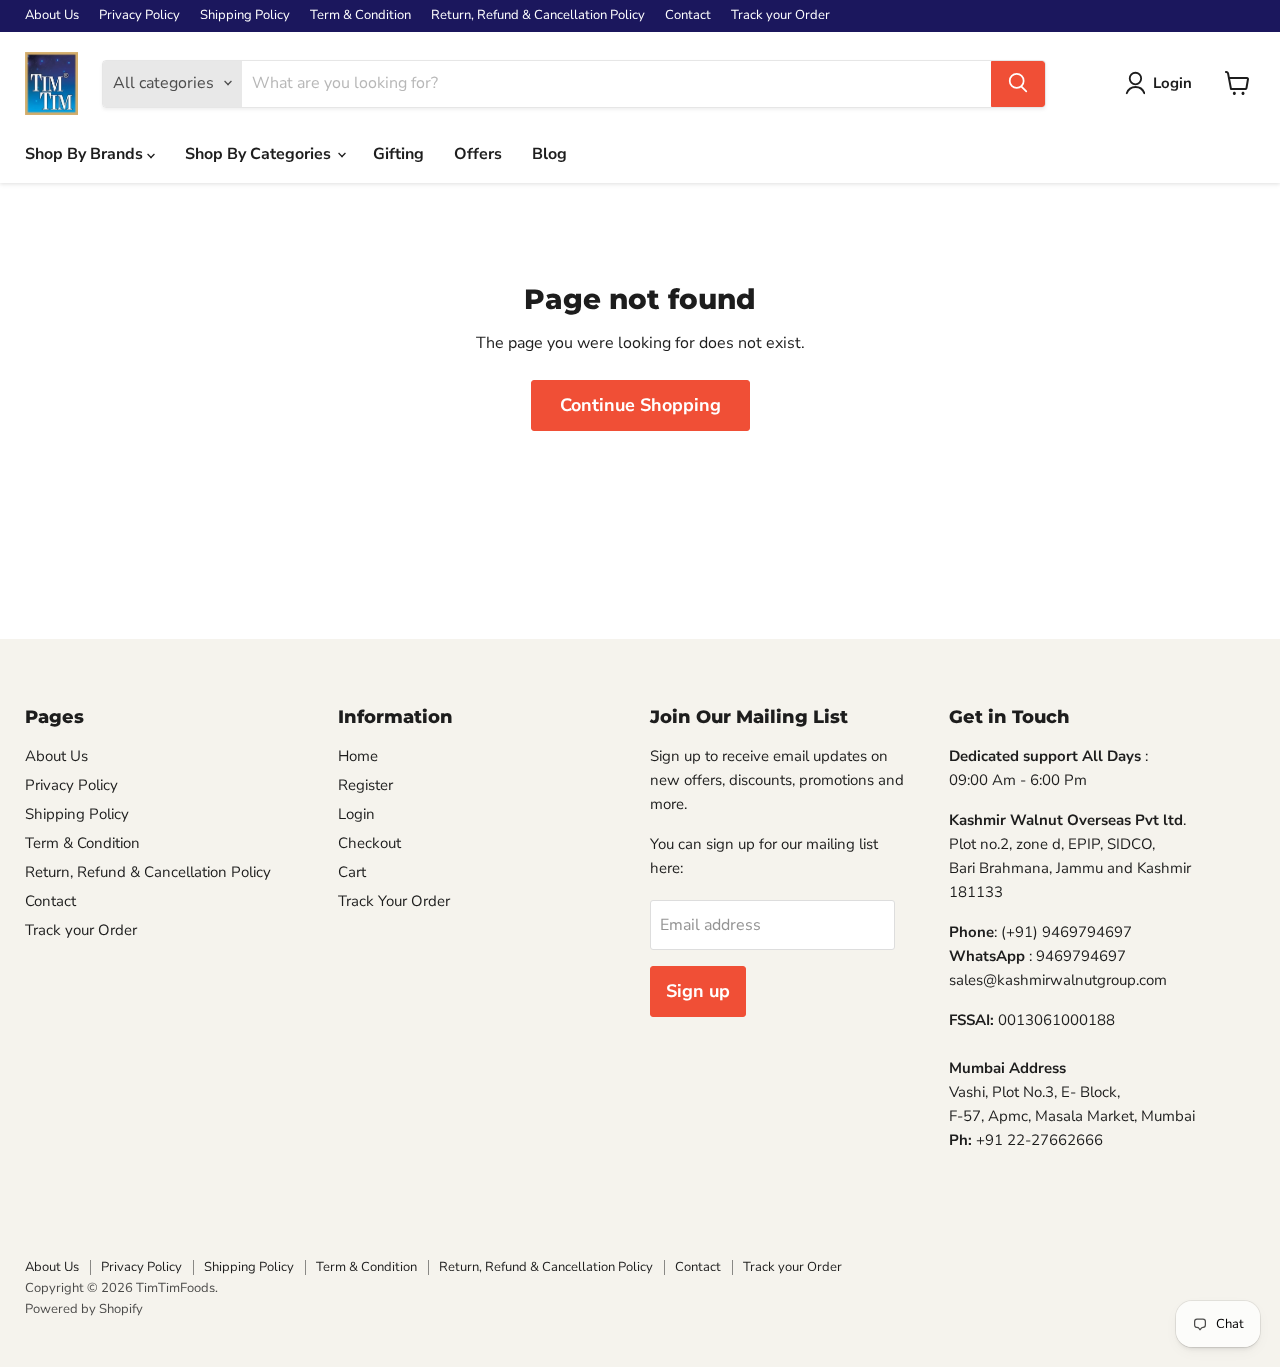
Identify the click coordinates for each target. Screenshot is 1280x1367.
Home (358, 756)
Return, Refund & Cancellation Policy (538, 15)
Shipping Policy (245, 15)
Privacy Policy (139, 15)
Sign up (698, 991)
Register (365, 785)
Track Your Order (394, 901)
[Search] (1018, 83)
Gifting (398, 154)
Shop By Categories (260, 154)
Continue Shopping (640, 405)
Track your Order (780, 15)
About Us (52, 15)
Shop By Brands (86, 154)
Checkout (369, 843)
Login (356, 814)
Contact (688, 15)
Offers (478, 154)
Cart (352, 872)
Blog (549, 154)
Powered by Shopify (84, 1309)
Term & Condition (360, 15)
